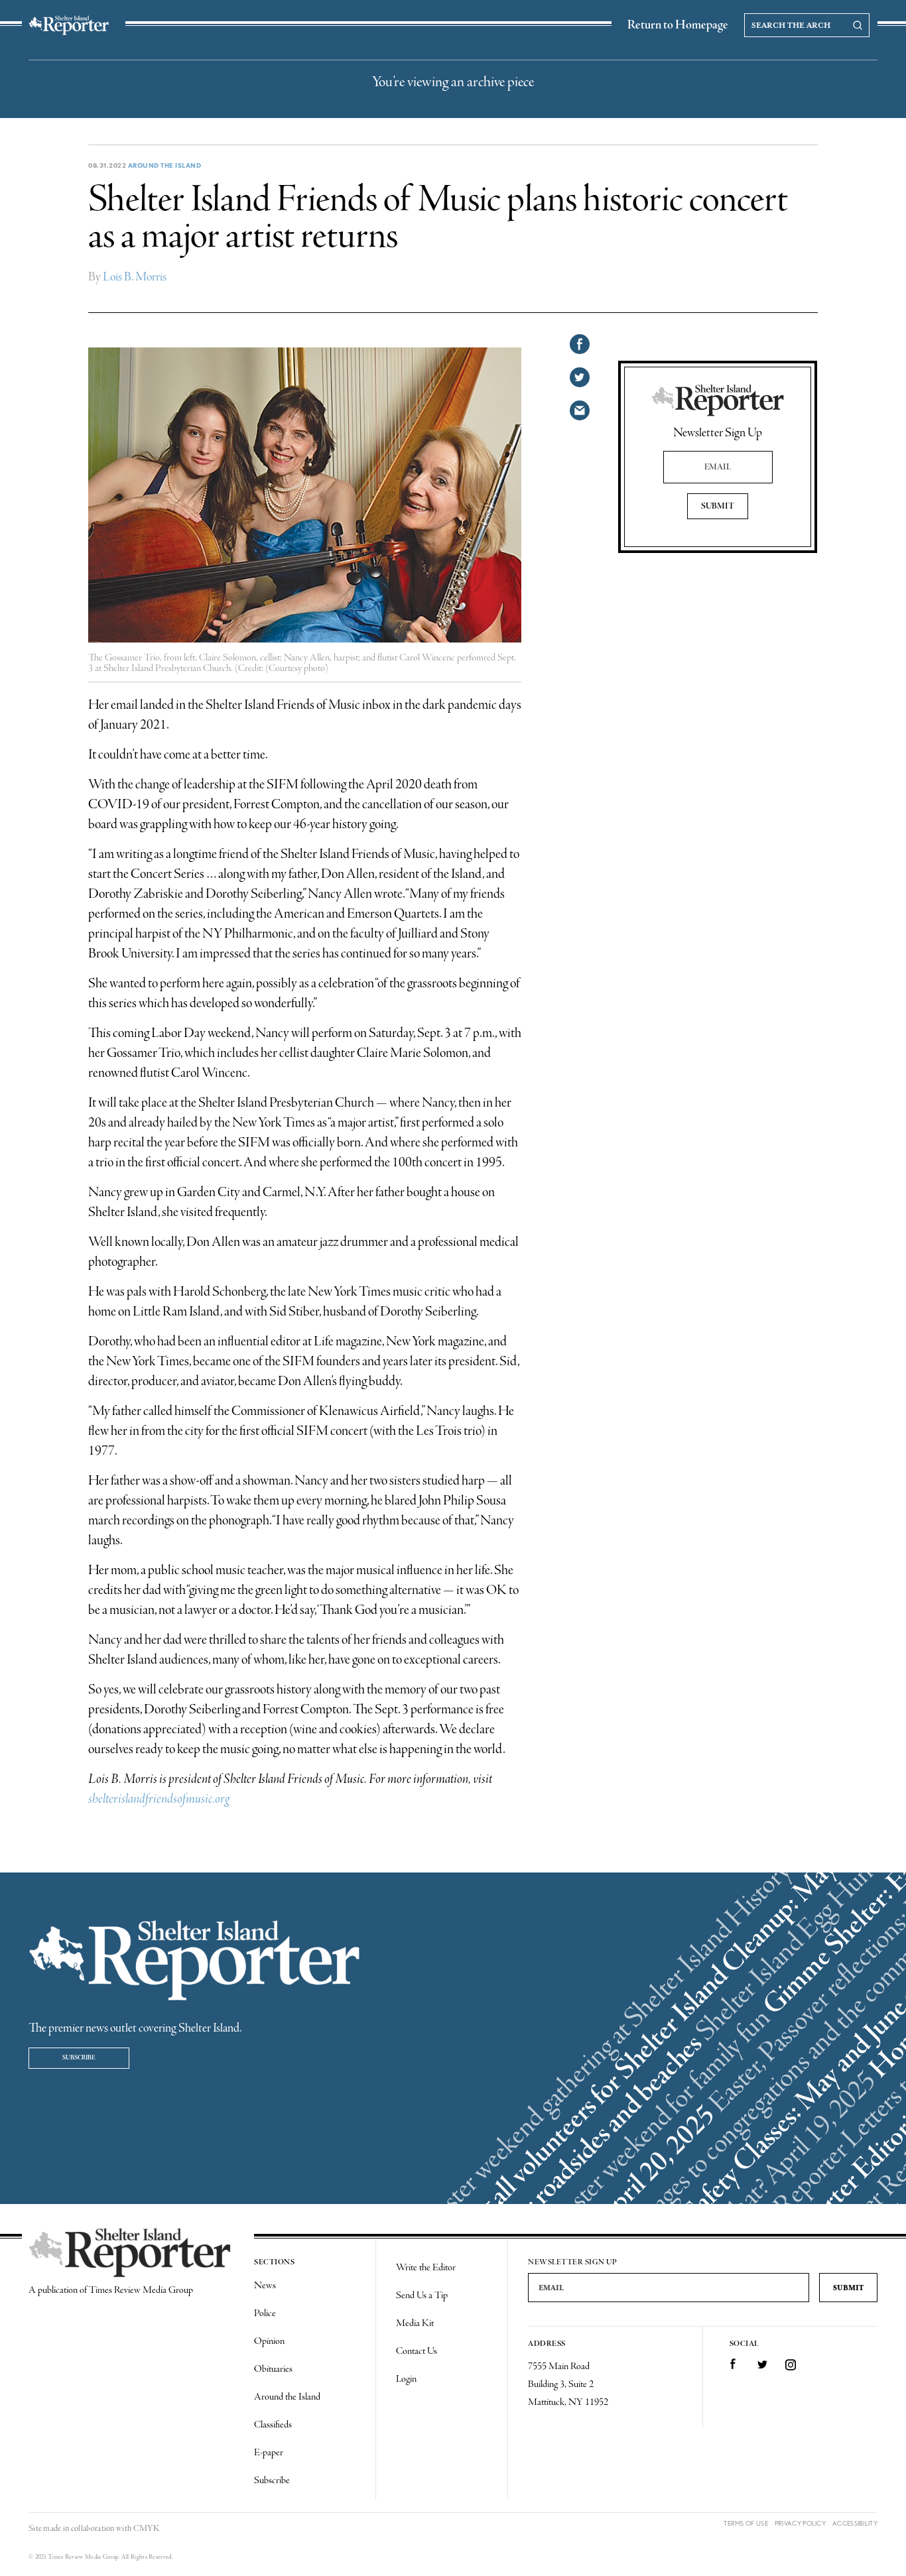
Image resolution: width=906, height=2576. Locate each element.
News (265, 2286)
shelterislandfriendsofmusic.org (159, 1799)
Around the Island (165, 165)
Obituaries (273, 2369)
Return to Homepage (678, 25)
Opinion (269, 2341)
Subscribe (79, 2058)
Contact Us (417, 2351)
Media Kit (415, 2323)
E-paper (269, 2453)
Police (265, 2313)
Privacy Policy (800, 2523)
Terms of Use (746, 2523)
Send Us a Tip (422, 2296)
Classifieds (273, 2425)
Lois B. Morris (135, 277)
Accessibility (855, 2523)
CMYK (146, 2529)
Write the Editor (426, 2268)
